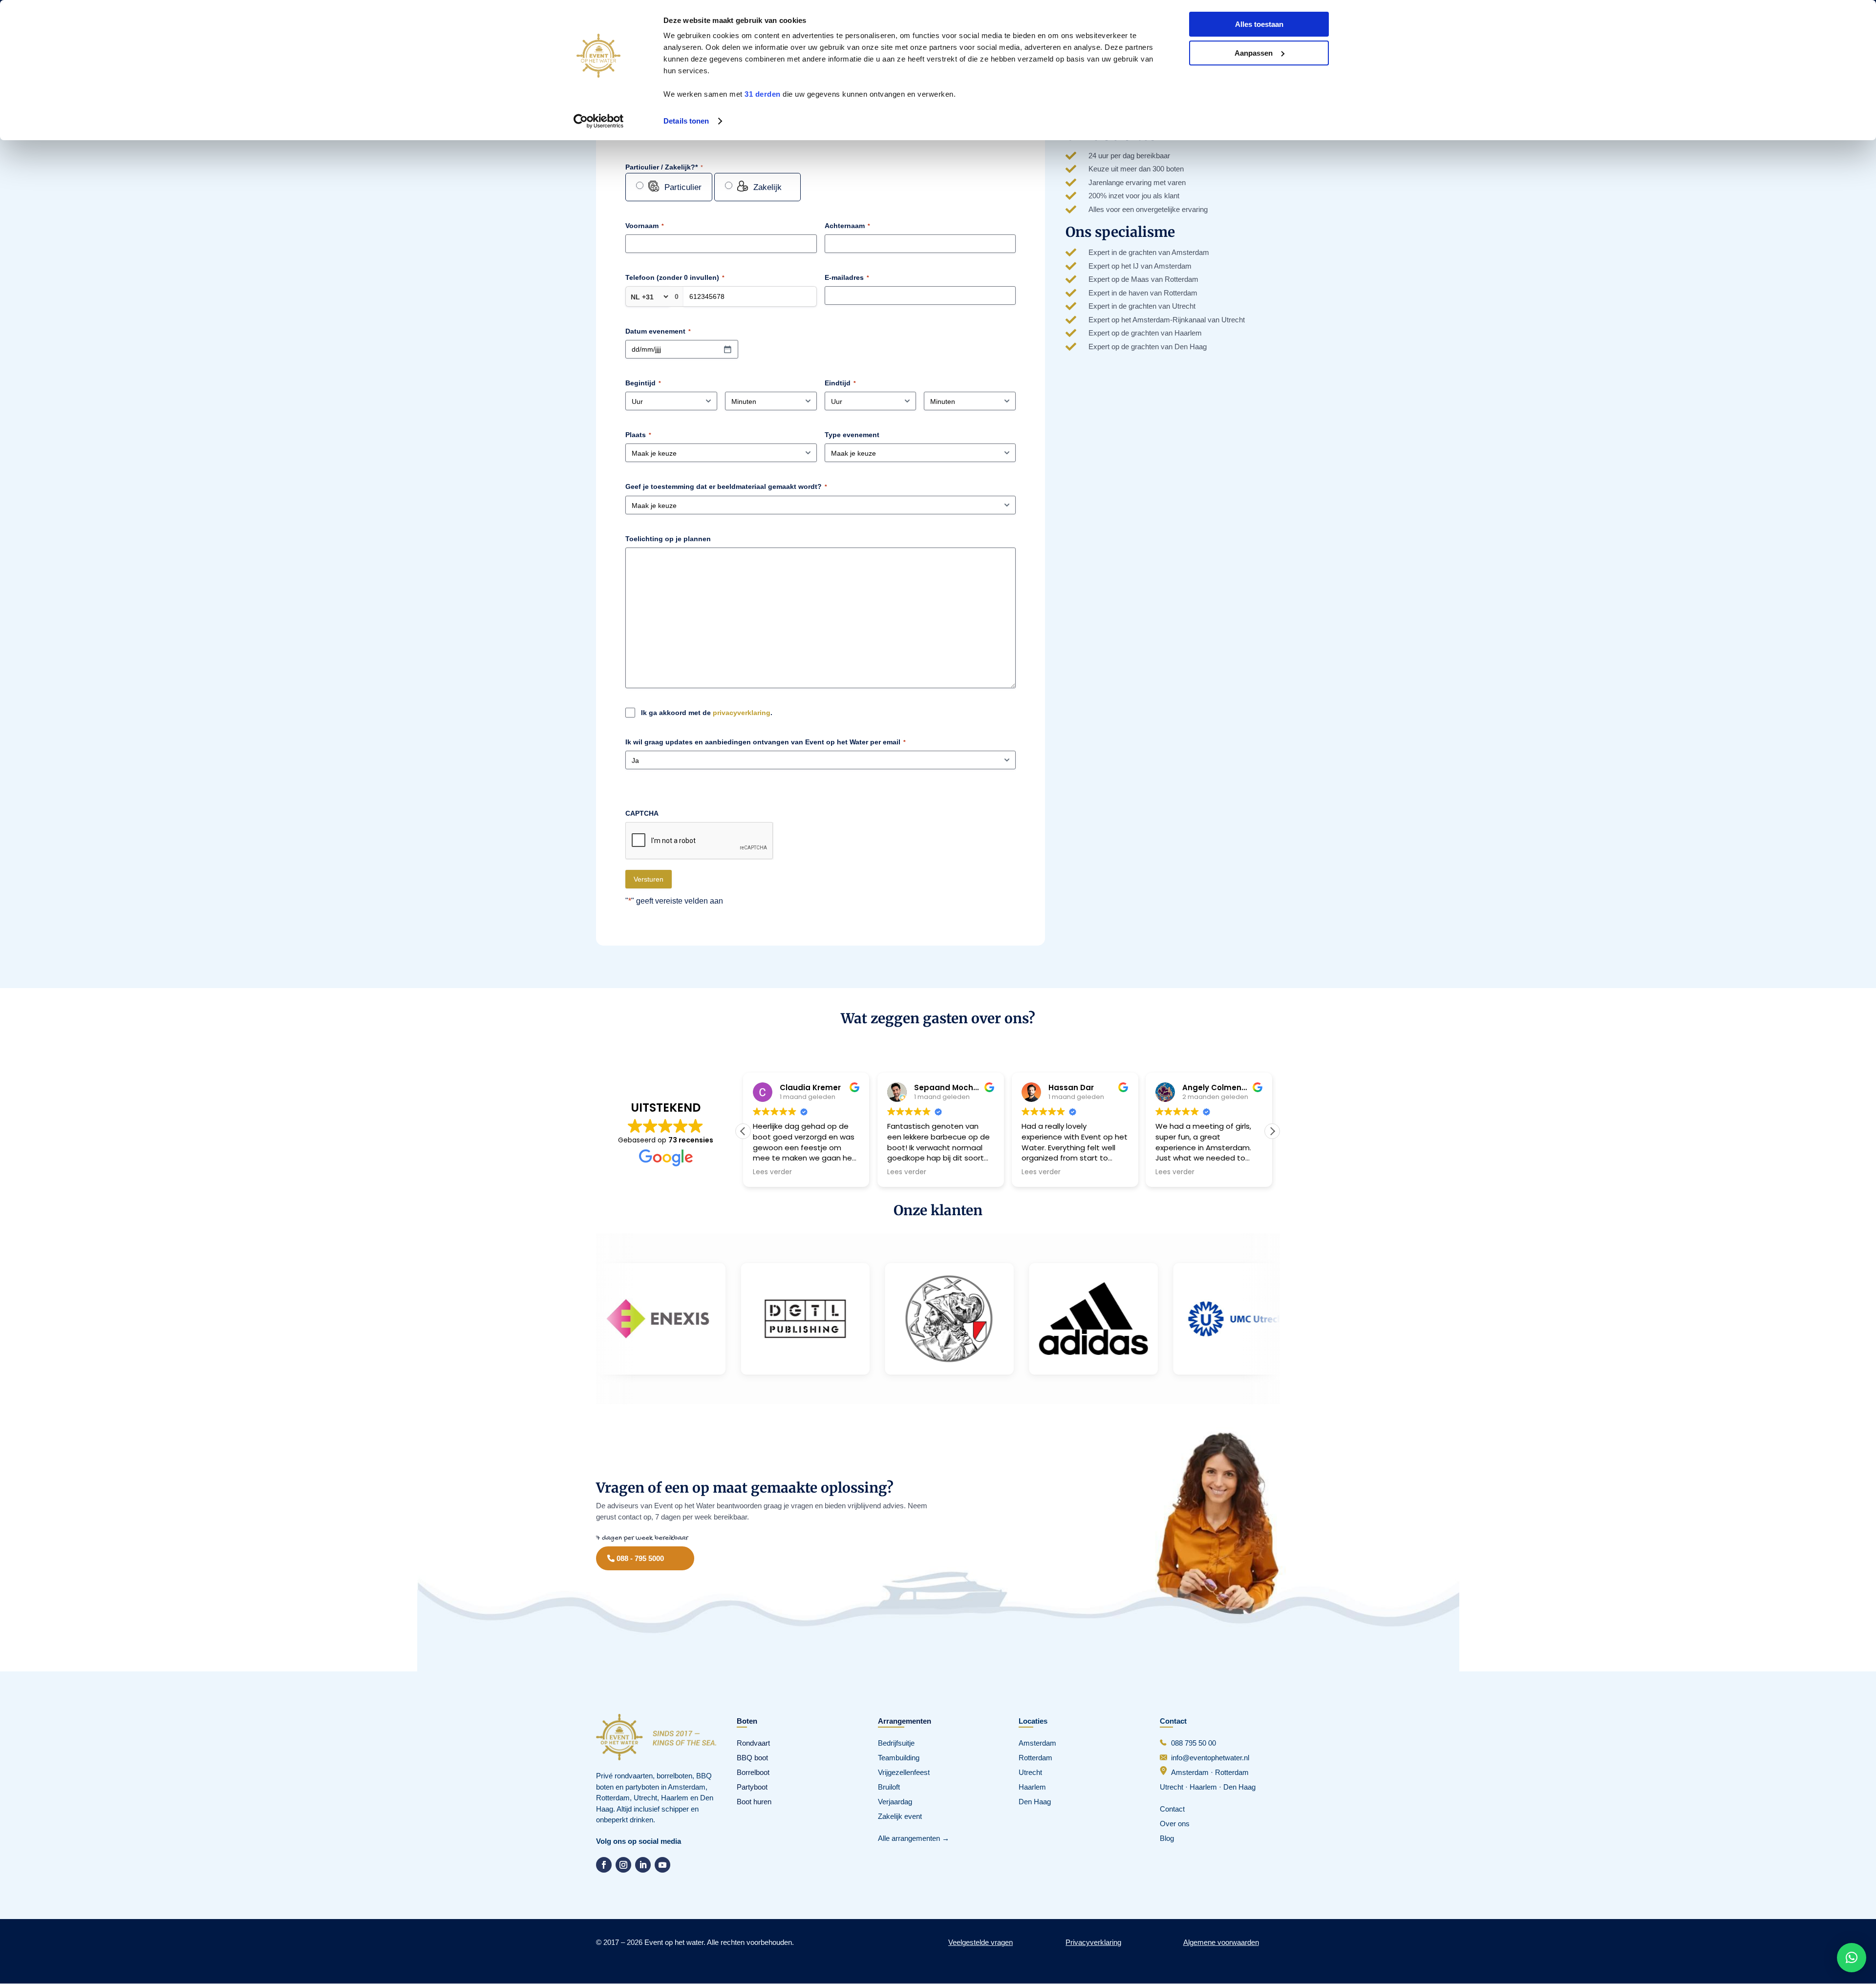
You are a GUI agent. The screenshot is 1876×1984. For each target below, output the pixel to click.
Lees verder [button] (772, 1172)
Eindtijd (840, 383)
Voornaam (645, 226)
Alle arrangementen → (914, 1838)
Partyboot (752, 1787)
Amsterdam (1037, 1743)
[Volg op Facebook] (604, 1865)
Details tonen (686, 121)
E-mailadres (847, 277)
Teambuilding (899, 1758)
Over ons (1175, 1824)
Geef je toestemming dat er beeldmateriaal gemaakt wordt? (726, 486)
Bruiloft (889, 1787)
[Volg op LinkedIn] (643, 1865)
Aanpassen (1254, 53)
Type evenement (852, 435)
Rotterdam (1035, 1758)
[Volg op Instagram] (623, 1865)
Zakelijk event (900, 1816)
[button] (1272, 1131)
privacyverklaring (742, 713)
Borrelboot (753, 1772)
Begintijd (643, 383)
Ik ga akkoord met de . (707, 713)
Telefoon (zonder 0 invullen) (675, 277)
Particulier (683, 187)
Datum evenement (658, 331)
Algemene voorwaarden (1221, 1942)
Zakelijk (767, 187)
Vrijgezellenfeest (904, 1772)
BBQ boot (752, 1758)
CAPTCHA (642, 813)
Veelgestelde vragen (981, 1942)
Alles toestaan (1259, 24)
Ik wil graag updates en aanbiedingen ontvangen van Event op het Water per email (766, 742)
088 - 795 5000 (640, 1558)
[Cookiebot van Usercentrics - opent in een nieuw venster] (599, 121)
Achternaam (847, 226)
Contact (1172, 1809)
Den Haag (1035, 1802)
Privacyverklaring (1093, 1942)
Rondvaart (753, 1743)
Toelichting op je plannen (668, 539)
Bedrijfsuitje (896, 1743)
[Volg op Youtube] (662, 1865)
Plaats (638, 435)
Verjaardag (895, 1802)
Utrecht (1030, 1772)
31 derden (763, 94)
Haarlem (1032, 1787)
